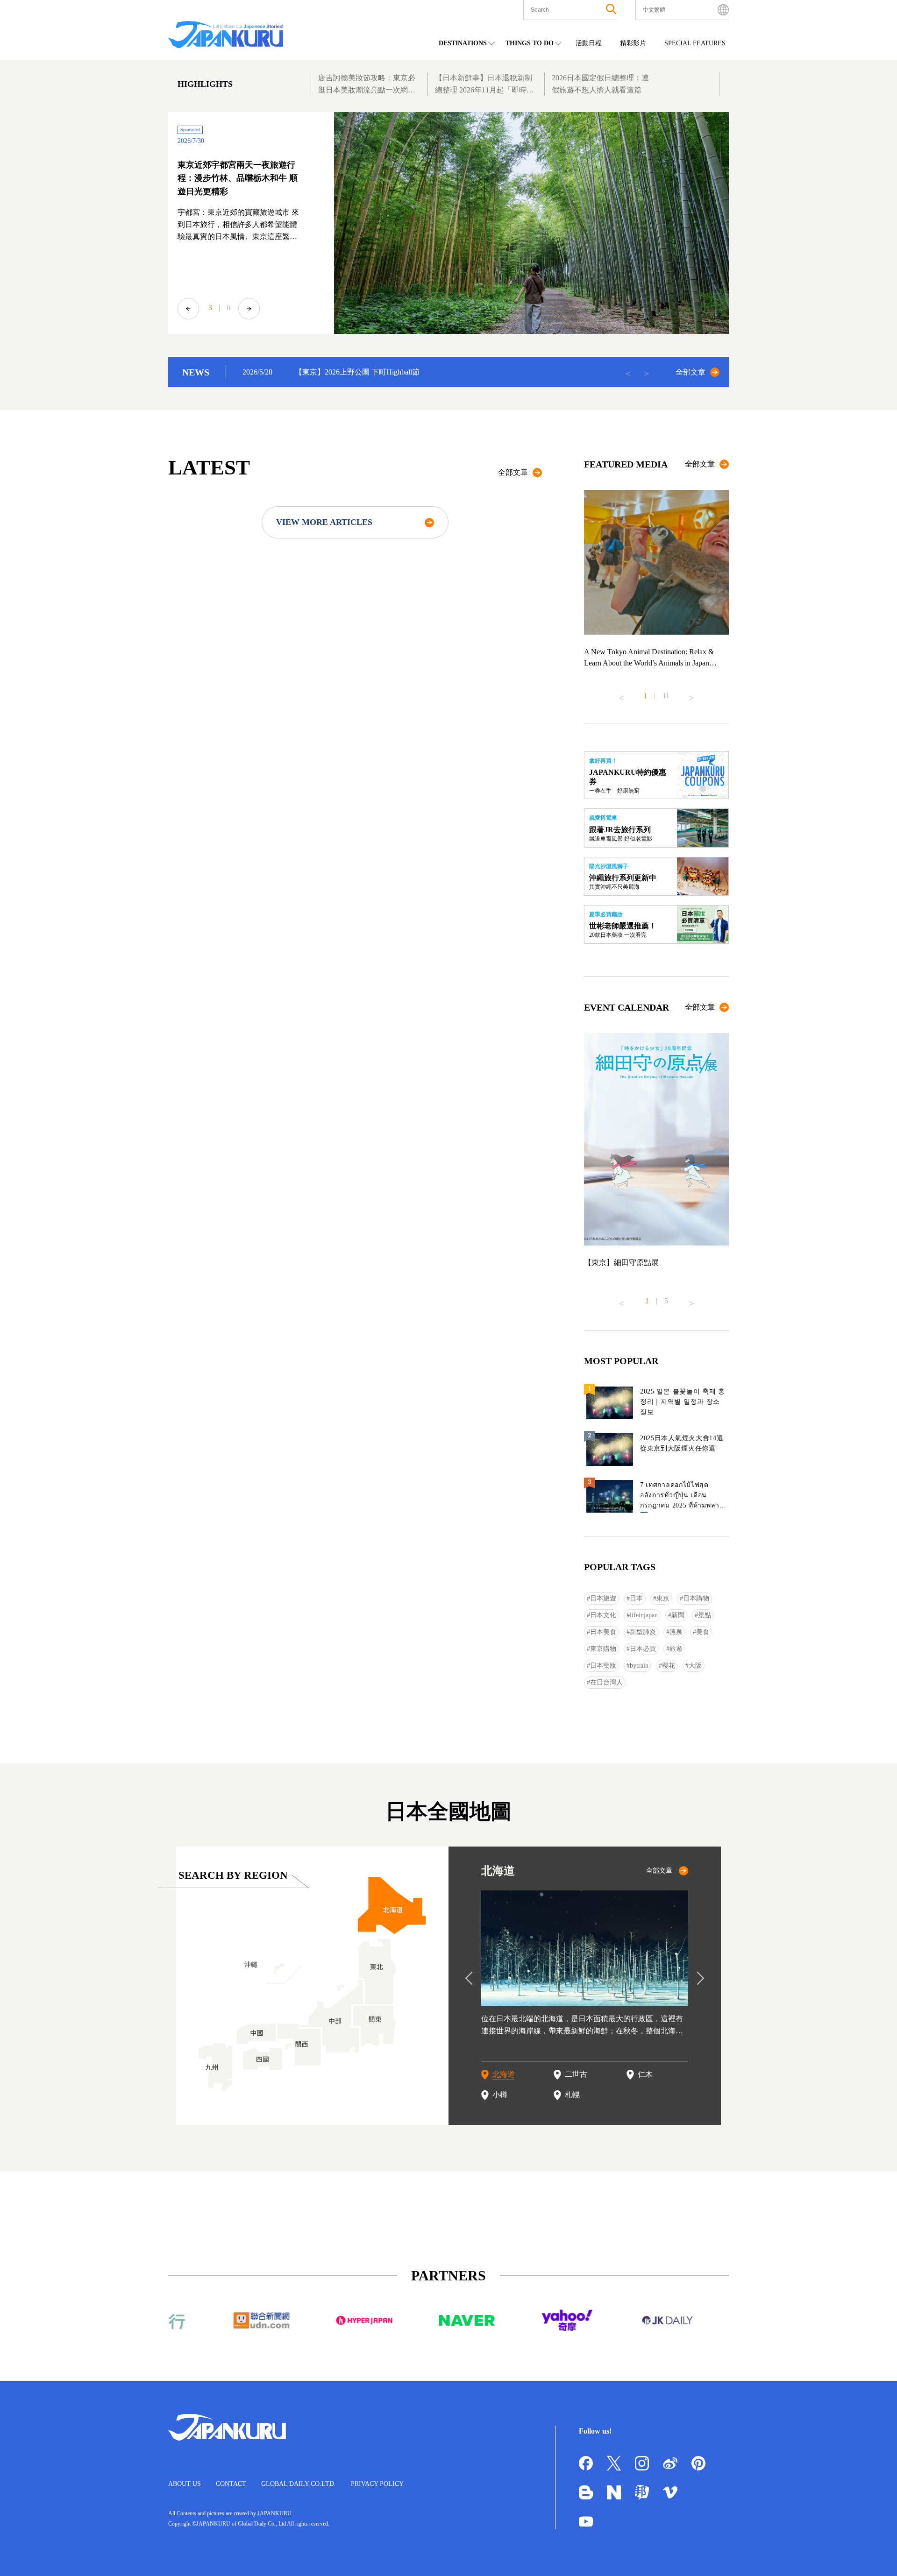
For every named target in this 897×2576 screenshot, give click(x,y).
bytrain (639, 1666)
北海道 (504, 2074)
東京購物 (603, 1649)
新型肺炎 (643, 1632)
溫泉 (676, 1632)
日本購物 (696, 1598)
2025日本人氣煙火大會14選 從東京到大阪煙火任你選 (682, 1443)
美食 (703, 1632)
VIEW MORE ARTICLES (324, 522)
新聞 (678, 1615)
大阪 (695, 1666)
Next (249, 309)
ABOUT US (185, 2484)
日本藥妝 (603, 1666)
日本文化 (603, 1615)
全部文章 (691, 372)
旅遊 (676, 1649)
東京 (663, 1598)
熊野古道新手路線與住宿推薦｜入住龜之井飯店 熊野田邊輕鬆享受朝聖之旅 (238, 178)
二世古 (576, 2074)
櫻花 (669, 1666)
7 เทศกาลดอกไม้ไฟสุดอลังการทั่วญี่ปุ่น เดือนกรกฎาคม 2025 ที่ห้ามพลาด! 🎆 (683, 1497)
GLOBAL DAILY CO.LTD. (299, 2484)
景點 (705, 1615)
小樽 (500, 2095)
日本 (636, 1598)
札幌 (572, 2095)
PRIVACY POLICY (377, 2484)
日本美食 (603, 1632)
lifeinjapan (644, 1615)
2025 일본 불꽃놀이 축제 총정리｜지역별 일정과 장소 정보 (683, 1402)
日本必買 (643, 1649)
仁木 (645, 2074)
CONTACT (231, 2484)
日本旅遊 (603, 1598)
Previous (188, 309)
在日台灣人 (606, 1682)
